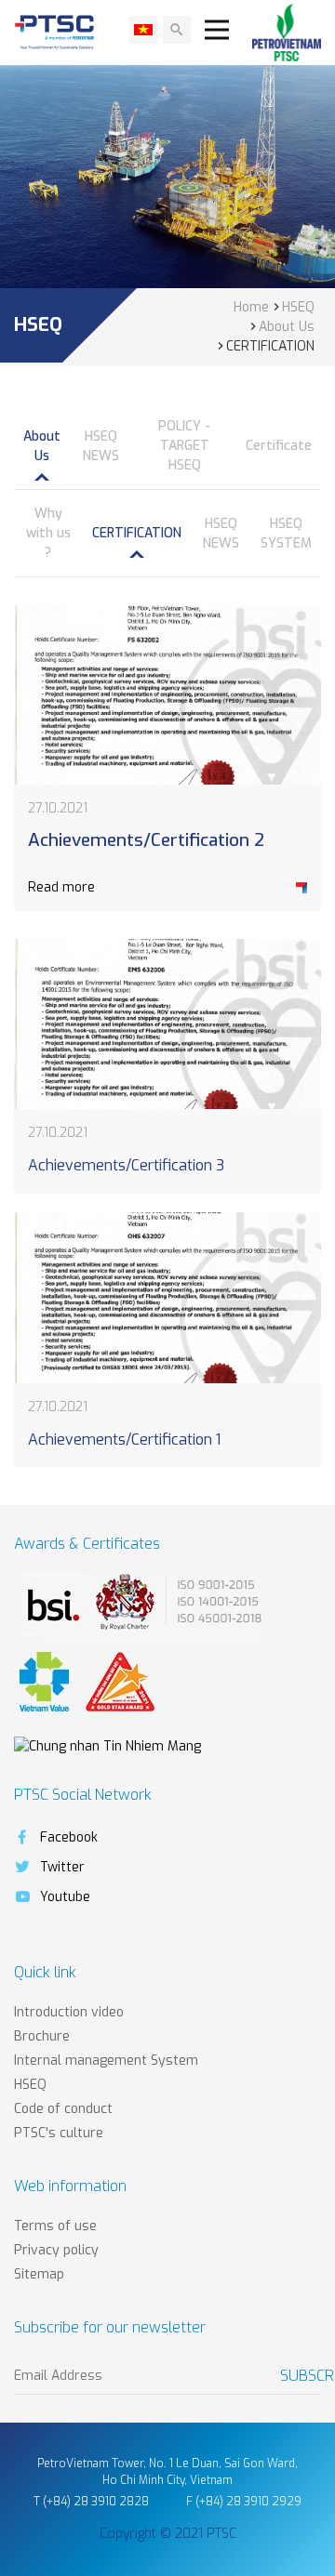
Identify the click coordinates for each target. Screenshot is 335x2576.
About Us (42, 446)
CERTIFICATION (137, 533)
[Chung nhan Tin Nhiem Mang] (107, 1745)
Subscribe (301, 2376)
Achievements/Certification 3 (126, 1165)
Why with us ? (48, 533)
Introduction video (69, 2012)
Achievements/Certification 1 (124, 1440)
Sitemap (39, 2274)
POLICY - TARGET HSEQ (184, 446)
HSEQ (30, 2085)
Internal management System (106, 2061)
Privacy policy (56, 2250)
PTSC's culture (59, 2133)
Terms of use (55, 2226)
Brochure (42, 2036)
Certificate (279, 446)
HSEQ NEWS (101, 446)
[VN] (143, 30)
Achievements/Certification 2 (146, 840)
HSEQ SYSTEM (286, 534)
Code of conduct (63, 2109)
